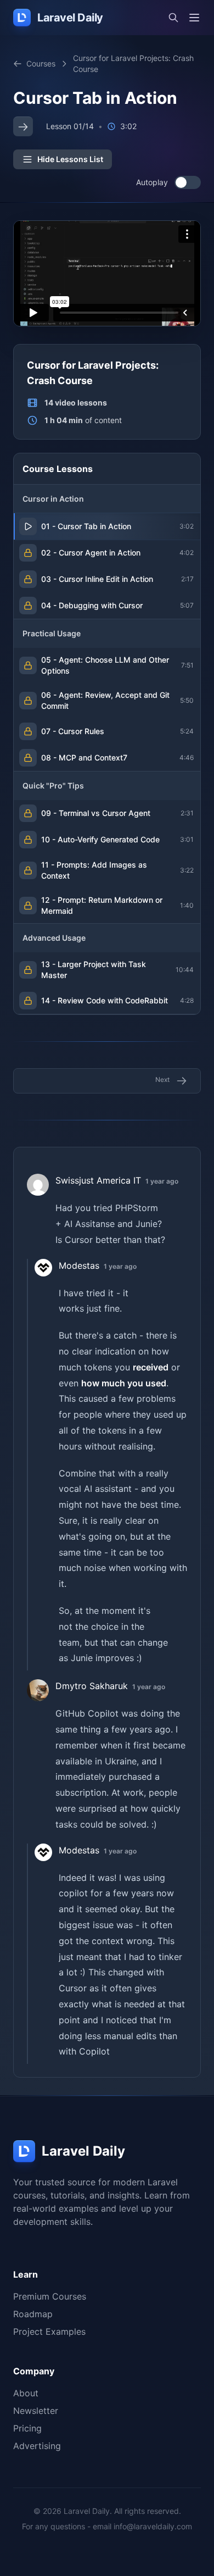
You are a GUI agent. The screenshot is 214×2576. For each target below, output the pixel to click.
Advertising (37, 2446)
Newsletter (36, 2411)
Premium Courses (50, 2296)
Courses (41, 63)
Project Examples (49, 2331)
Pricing (27, 2428)
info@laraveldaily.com (153, 2526)
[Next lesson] (23, 126)
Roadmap (33, 2314)
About (26, 2393)
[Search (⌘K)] (173, 18)
